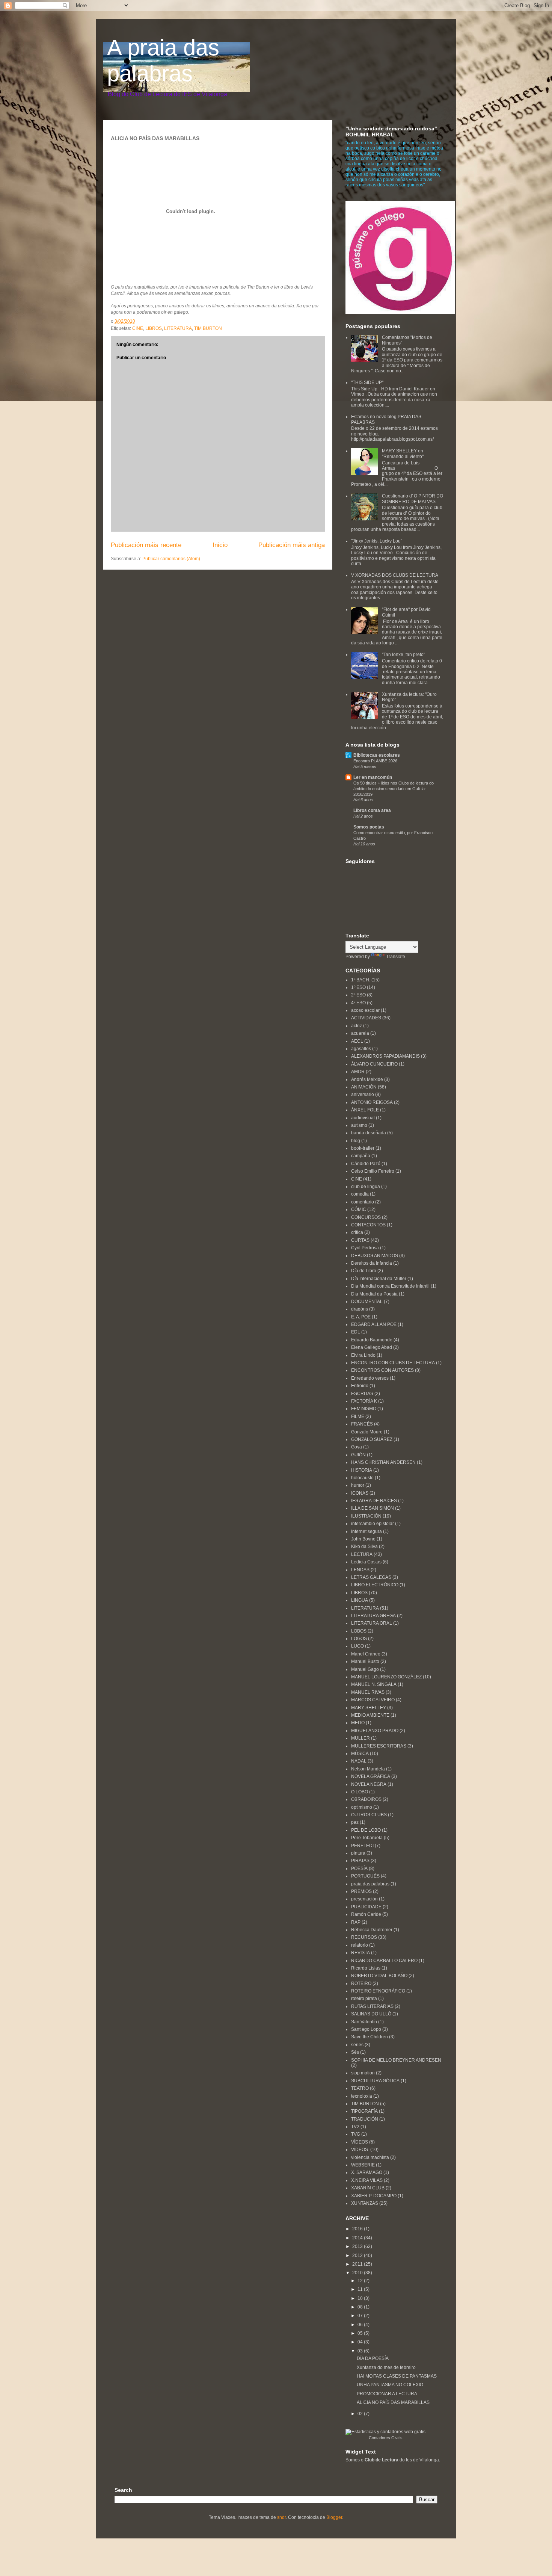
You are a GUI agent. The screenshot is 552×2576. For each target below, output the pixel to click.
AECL (357, 1041)
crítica (357, 1232)
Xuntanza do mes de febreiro (386, 2367)
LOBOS (359, 1631)
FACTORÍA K (364, 1401)
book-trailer (363, 1148)
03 (361, 2351)
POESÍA (359, 1869)
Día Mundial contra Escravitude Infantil (390, 1286)
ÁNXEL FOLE (365, 1110)
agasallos (361, 1049)
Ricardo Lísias (366, 1968)
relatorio (360, 1945)
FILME (358, 1416)
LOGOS (359, 1639)
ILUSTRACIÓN (366, 1516)
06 (361, 2325)
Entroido (360, 1386)
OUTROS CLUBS (369, 1815)
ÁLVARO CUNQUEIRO (374, 1064)
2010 (358, 2273)
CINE (138, 328)
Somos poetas (369, 827)
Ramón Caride (366, 1914)
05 (361, 2333)
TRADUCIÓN (365, 2119)
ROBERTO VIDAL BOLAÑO (379, 1976)
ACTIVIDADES (366, 1018)
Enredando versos (370, 1378)
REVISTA (360, 1953)
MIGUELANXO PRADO (375, 1731)
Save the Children (370, 2037)
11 (361, 2289)
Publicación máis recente (146, 545)
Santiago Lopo (366, 2029)
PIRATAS (360, 1861)
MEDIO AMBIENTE (370, 1715)
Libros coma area (372, 810)
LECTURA (362, 1554)
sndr (281, 2517)
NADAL (359, 1761)
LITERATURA (178, 328)
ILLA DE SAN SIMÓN (373, 1508)
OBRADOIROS (366, 1799)
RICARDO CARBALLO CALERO (384, 1961)
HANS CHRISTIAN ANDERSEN (383, 1462)
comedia (360, 1194)
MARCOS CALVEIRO (373, 1700)
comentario (363, 1202)
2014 (358, 2238)
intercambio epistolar (373, 1524)
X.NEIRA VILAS (367, 2180)
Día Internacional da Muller (379, 1279)
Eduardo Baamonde (372, 1340)
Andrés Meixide (367, 1079)
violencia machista (370, 2157)
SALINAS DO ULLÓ (371, 2014)
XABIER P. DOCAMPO (374, 2196)
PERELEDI (362, 1846)
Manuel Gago (365, 1669)
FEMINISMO (364, 1409)
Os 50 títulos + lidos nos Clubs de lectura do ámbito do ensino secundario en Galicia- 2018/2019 (394, 789)
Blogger (334, 2517)
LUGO (357, 1646)
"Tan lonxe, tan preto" (403, 655)
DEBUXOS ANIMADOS (375, 1256)
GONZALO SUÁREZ (372, 1439)
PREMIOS (361, 1891)
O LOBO (360, 1792)
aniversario (363, 1094)
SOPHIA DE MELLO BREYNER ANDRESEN (396, 2060)
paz (355, 1822)
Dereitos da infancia (372, 1263)
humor (358, 1485)
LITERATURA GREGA (373, 1616)
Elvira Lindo (363, 1355)
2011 (358, 2264)
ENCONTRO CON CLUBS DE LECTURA (393, 1363)
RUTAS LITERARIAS (372, 2006)
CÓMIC (359, 1209)
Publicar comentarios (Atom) (171, 559)
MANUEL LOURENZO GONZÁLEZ (386, 1677)
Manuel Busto (365, 1661)
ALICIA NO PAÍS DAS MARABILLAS (393, 2402)
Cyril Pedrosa (365, 1248)
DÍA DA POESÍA (373, 2358)
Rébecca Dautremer (372, 1930)
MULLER (360, 1738)
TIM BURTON (208, 328)
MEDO (358, 1723)
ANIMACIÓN (364, 1087)
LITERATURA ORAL (372, 1623)
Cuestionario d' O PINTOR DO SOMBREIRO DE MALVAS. (412, 499)
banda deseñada (369, 1133)
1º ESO (358, 987)
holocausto (362, 1478)
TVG (356, 2134)
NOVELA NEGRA (369, 1784)
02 (361, 2414)
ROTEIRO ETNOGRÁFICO (378, 1991)
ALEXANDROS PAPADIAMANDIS (385, 1056)
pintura (358, 1853)
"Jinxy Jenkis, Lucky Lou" (377, 541)
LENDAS (360, 1570)
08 (361, 2307)
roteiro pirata (364, 1999)
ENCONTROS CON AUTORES (382, 1370)
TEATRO (360, 2088)
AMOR (358, 1072)
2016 (358, 2229)
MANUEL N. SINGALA (374, 1684)
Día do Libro (364, 1271)
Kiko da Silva (364, 1547)
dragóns (360, 1309)
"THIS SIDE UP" (367, 382)
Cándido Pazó (366, 1164)
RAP (356, 1922)
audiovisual (363, 1118)
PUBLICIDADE (366, 1907)
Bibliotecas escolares (377, 755)
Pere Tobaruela (367, 1838)
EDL (356, 1332)
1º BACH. (361, 980)
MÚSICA (360, 1754)
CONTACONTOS (368, 1225)
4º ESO (358, 1003)
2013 (358, 2246)
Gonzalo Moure (367, 1432)
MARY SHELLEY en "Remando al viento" (403, 454)
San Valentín (364, 2022)
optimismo (362, 1807)
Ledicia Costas (366, 1562)
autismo (359, 1125)
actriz (357, 1026)
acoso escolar (365, 1010)
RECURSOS (364, 1937)
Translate (396, 957)
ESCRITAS (362, 1394)
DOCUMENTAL (367, 1302)
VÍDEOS (360, 2142)
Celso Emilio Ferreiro (373, 1171)
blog (356, 1141)
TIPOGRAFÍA (364, 2111)
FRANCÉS (362, 1424)
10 (361, 2298)
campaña (361, 1156)
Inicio (220, 545)
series (357, 2045)
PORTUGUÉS (365, 1876)
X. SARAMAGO (367, 2172)
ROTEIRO (361, 1983)
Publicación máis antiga (292, 545)
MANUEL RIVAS (368, 1692)
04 (361, 2342)
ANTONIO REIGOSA (372, 1102)
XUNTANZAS (365, 2203)
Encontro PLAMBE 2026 (375, 761)
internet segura (366, 1531)
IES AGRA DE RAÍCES (374, 1501)
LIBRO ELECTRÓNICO (375, 1585)
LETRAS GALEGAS (371, 1577)
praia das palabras (370, 1884)
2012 (358, 2256)
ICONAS (360, 1493)
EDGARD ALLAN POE (374, 1324)
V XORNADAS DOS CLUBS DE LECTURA (395, 575)
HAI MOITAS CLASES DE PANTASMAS (397, 2376)
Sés (355, 2052)
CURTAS (360, 1240)
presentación (364, 1899)
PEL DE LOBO (366, 1830)
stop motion (363, 2073)
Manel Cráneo (366, 1654)
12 (361, 2281)
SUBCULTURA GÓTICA (375, 2081)
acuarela (360, 1033)
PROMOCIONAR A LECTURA (387, 2394)
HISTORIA (362, 1470)
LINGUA (360, 1600)
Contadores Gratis (386, 2438)
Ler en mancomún (373, 777)
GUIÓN (358, 1455)
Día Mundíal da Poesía (374, 1294)
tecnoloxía (362, 2096)
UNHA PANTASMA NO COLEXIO (390, 2385)
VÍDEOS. (360, 2150)
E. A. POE (361, 1317)
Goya (357, 1447)
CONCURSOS (366, 1217)
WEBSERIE (363, 2165)
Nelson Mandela (368, 1769)
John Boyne (363, 1539)
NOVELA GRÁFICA (371, 1776)
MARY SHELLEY (369, 1708)
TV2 (355, 2127)
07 (361, 2316)
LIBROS (154, 328)
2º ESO (358, 995)
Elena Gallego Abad (372, 1347)
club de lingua (366, 1187)
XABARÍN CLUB (368, 2188)
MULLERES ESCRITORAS (379, 1746)
